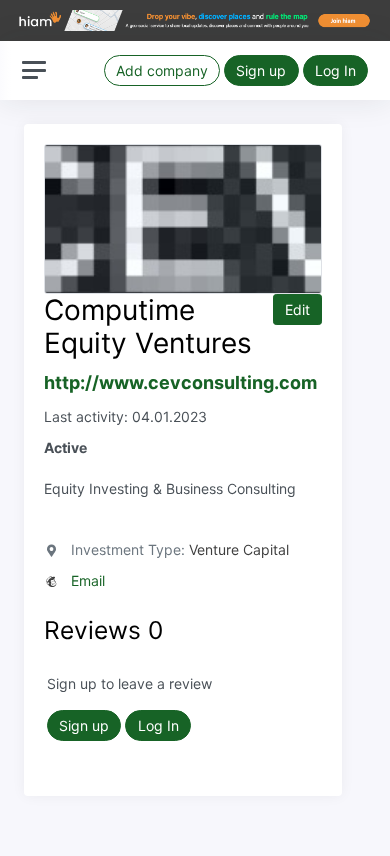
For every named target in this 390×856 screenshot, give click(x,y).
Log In (335, 70)
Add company (162, 70)
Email (88, 580)
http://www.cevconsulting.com (180, 382)
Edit (297, 309)
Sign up (261, 70)
